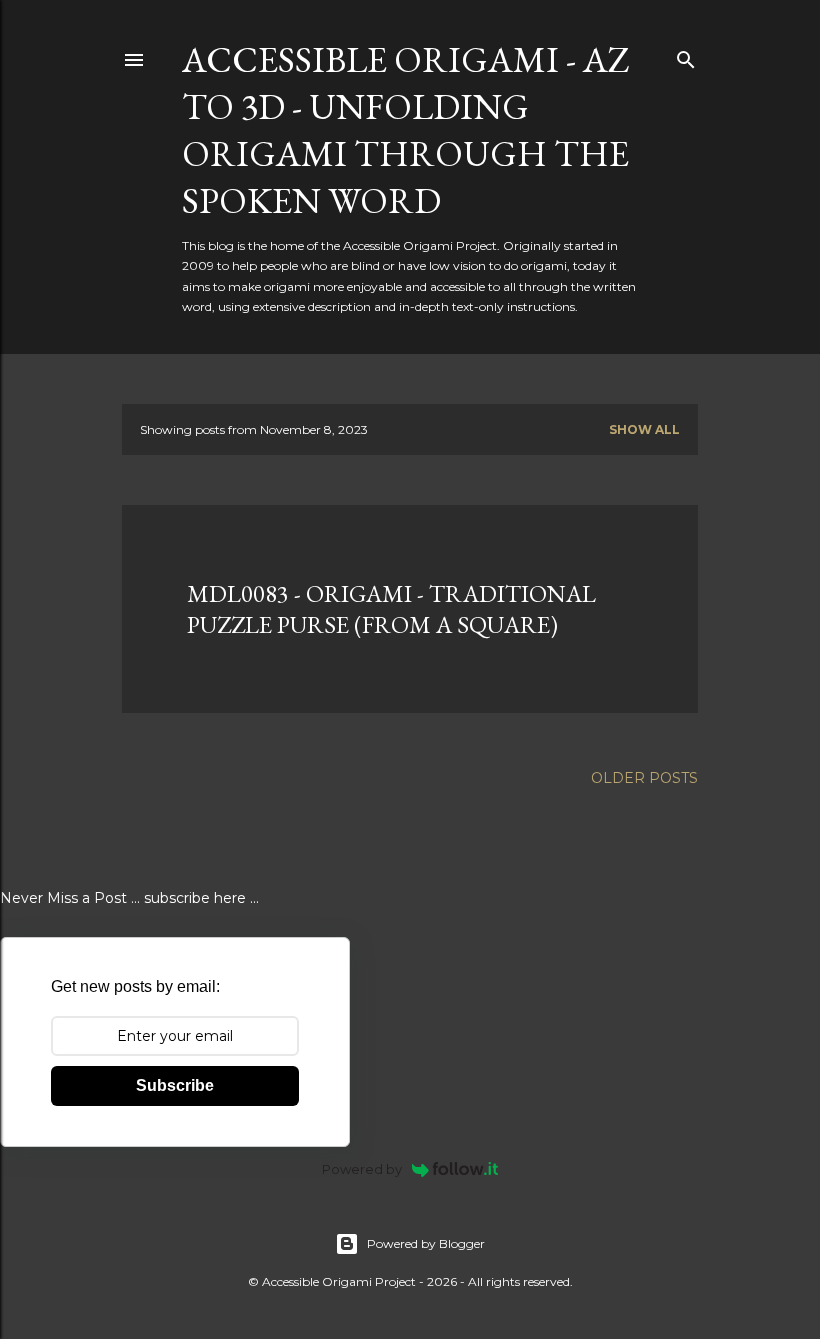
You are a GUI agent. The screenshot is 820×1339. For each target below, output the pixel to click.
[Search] (686, 55)
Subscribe (175, 1085)
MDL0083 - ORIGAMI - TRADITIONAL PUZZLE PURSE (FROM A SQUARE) (391, 609)
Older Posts (644, 778)
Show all (644, 429)
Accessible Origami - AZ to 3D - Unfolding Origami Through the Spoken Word (406, 130)
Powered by (362, 1169)
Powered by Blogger (426, 1243)
